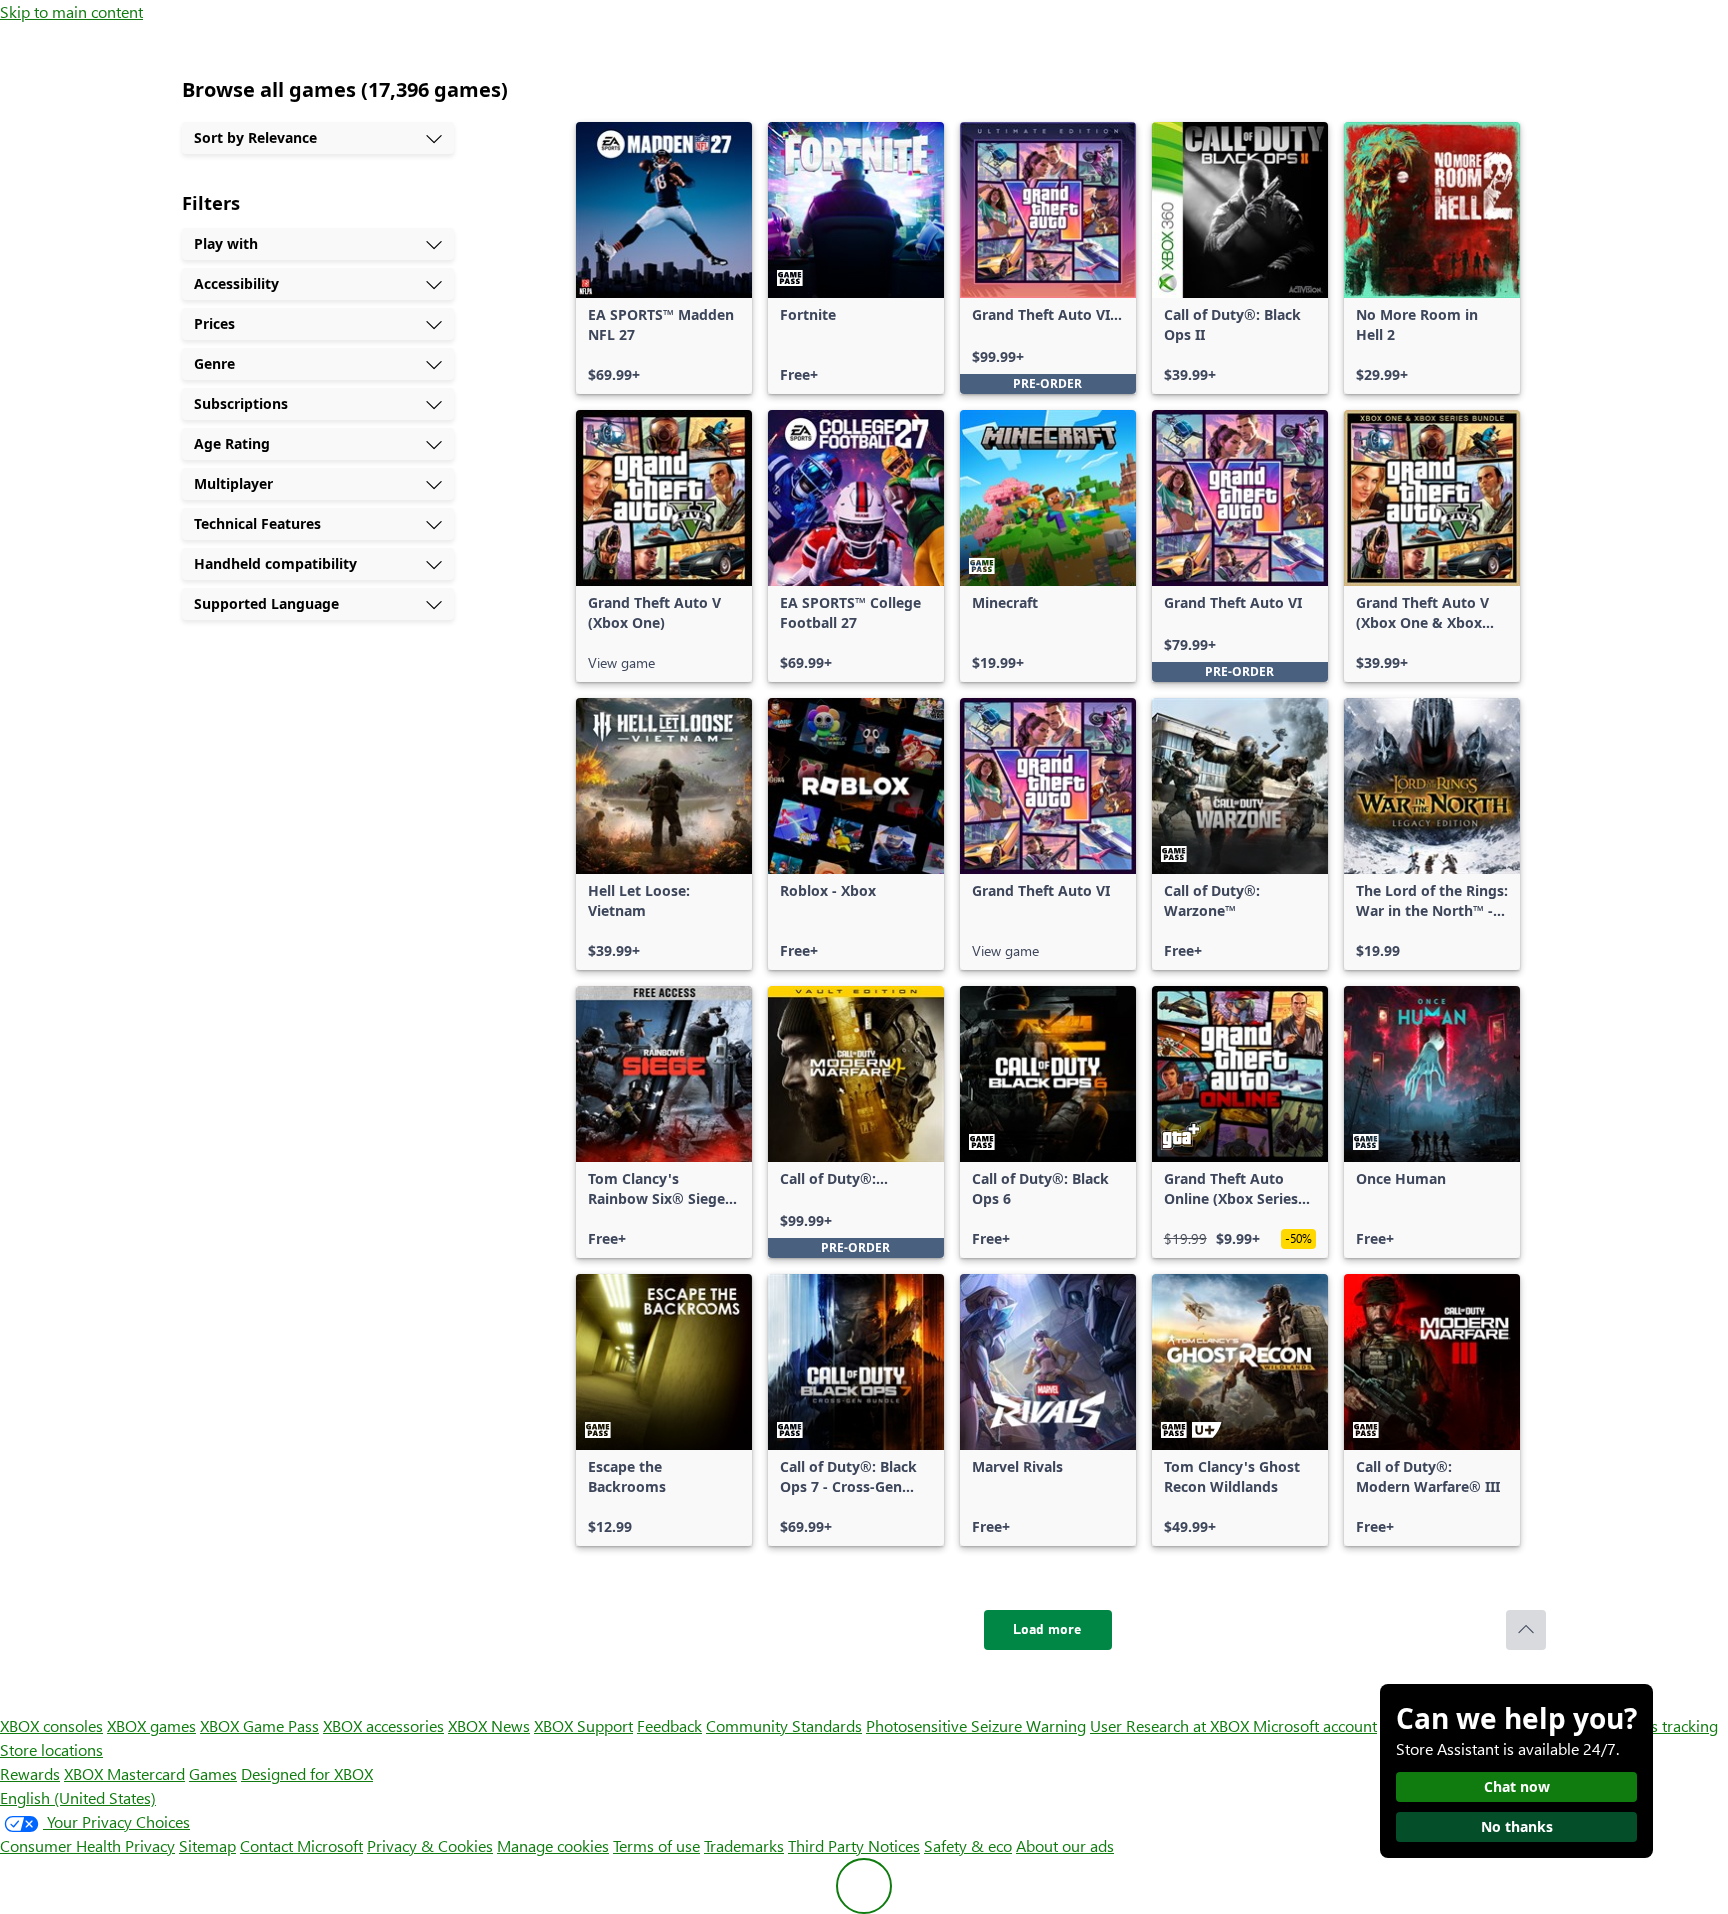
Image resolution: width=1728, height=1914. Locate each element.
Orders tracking (1664, 1725)
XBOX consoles (51, 1725)
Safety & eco (968, 1845)
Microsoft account (1315, 1725)
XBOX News (489, 1725)
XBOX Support (583, 1725)
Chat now (1517, 1786)
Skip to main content (71, 11)
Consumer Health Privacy (87, 1845)
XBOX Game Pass (259, 1725)
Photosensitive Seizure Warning (976, 1725)
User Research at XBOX (1171, 1725)
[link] (664, 258)
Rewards (30, 1773)
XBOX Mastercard (124, 1773)
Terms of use (656, 1845)
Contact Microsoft (301, 1845)
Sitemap (207, 1845)
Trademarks (744, 1845)
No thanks (1517, 1826)
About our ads (1065, 1845)
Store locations (51, 1749)
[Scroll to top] (1526, 1630)
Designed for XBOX (307, 1773)
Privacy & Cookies (430, 1845)
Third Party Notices (854, 1845)
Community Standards (784, 1725)
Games (213, 1773)
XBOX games (151, 1725)
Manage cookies (553, 1845)
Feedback (669, 1725)
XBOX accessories (383, 1725)
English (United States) (78, 1797)
